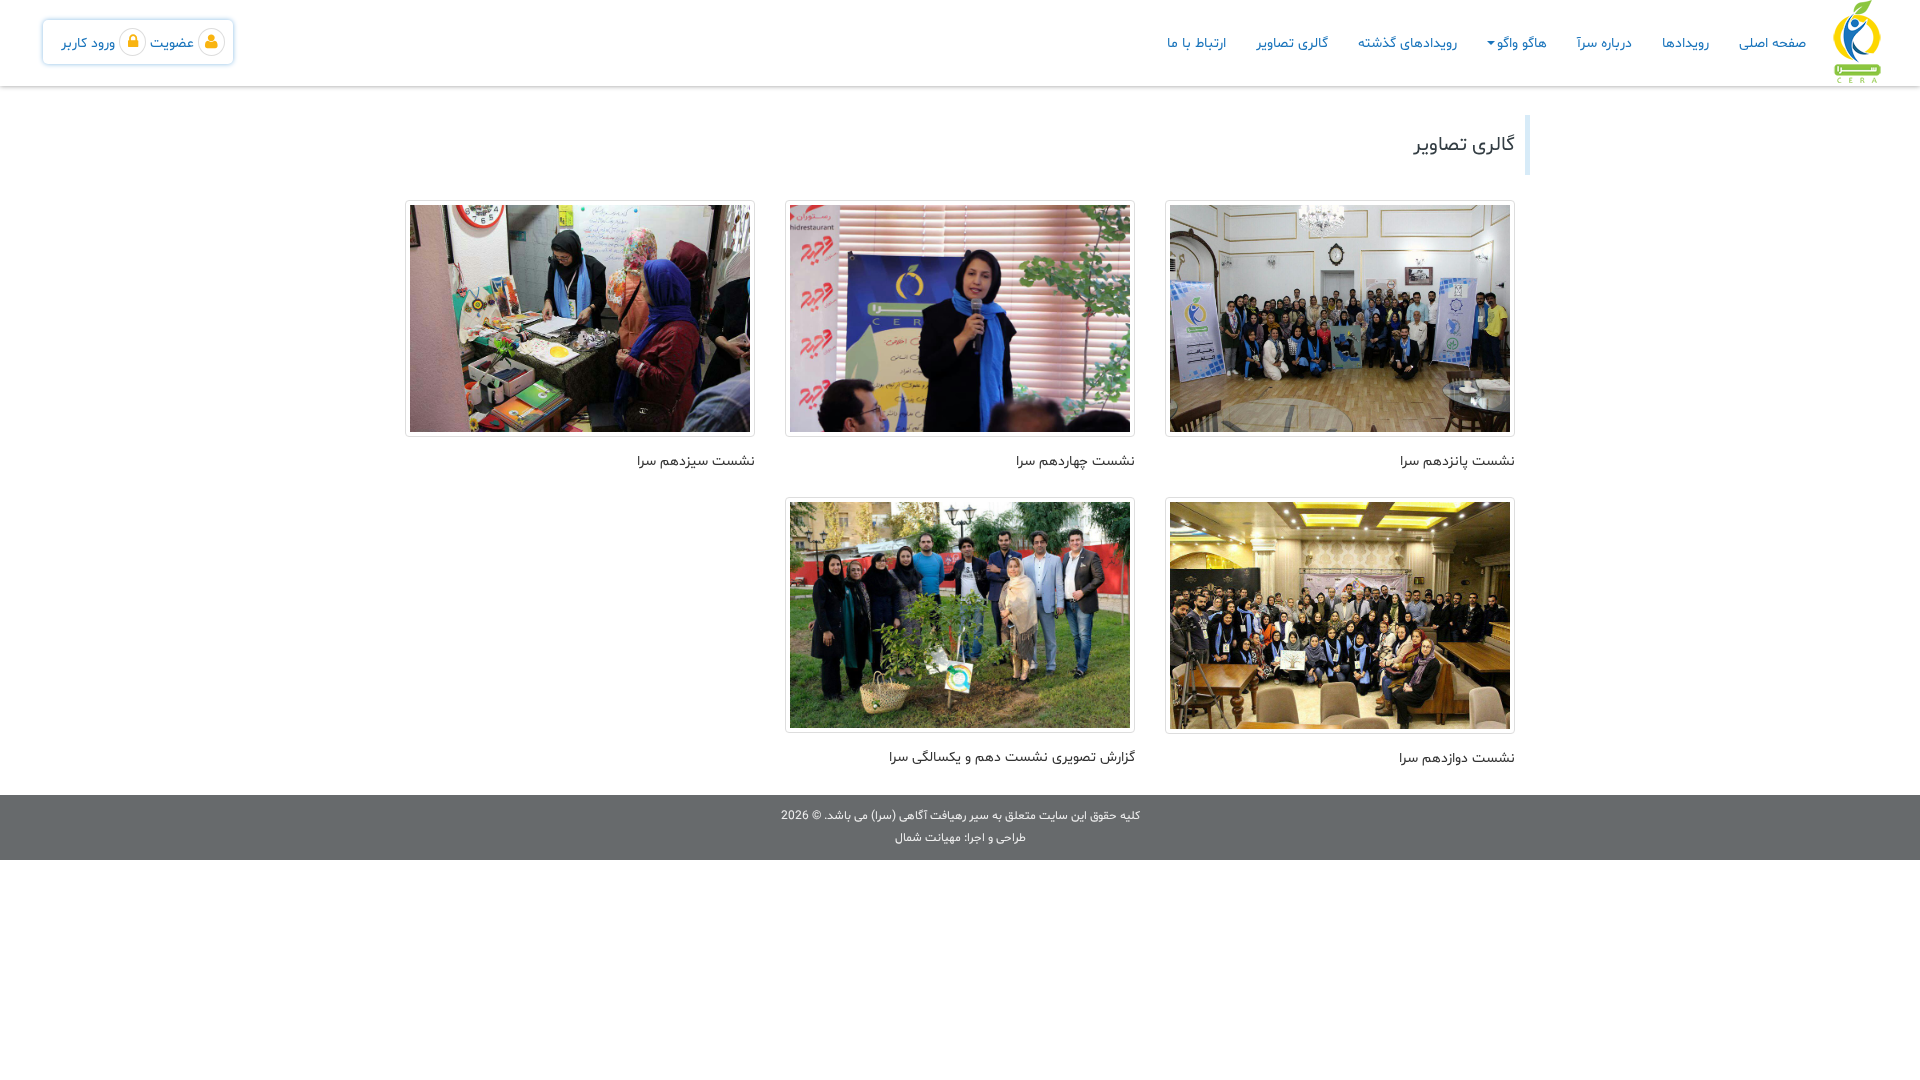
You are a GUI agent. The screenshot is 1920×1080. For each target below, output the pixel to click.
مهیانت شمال (928, 838)
